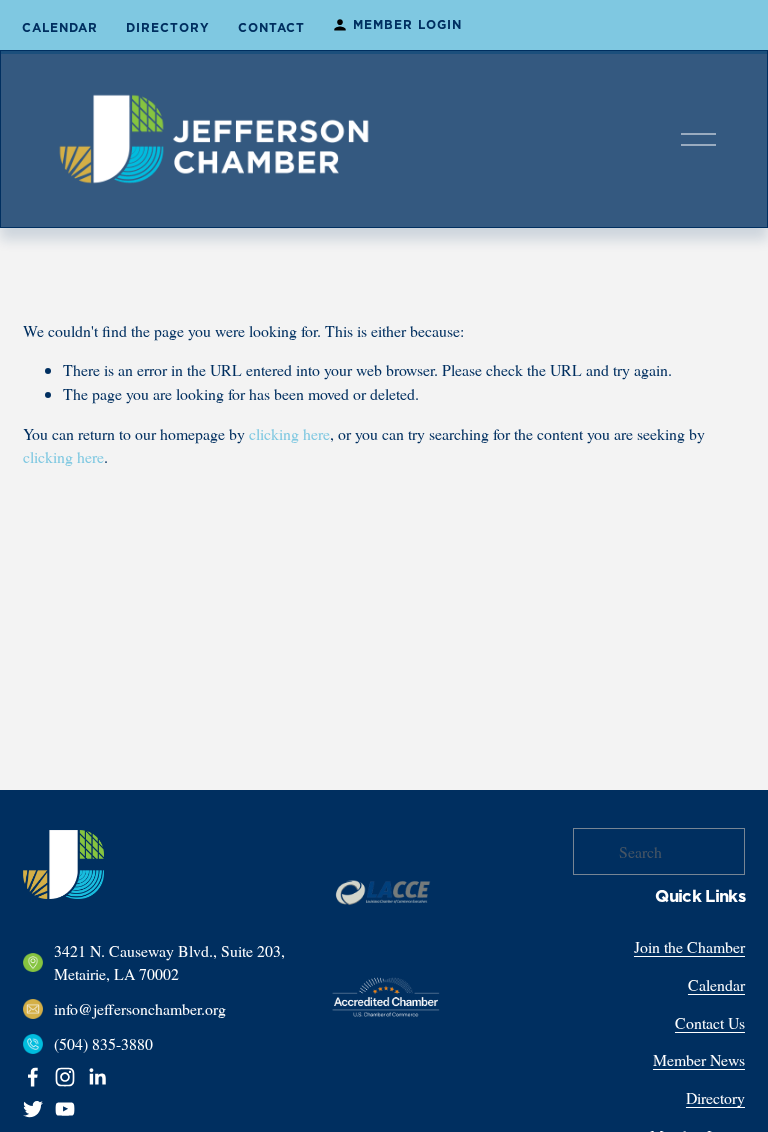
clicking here (289, 433)
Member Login (407, 25)
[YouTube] (65, 1109)
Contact (271, 28)
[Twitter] (33, 1109)
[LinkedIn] (97, 1077)
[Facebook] (33, 1077)
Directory (168, 28)
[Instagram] (65, 1077)
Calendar (60, 28)
